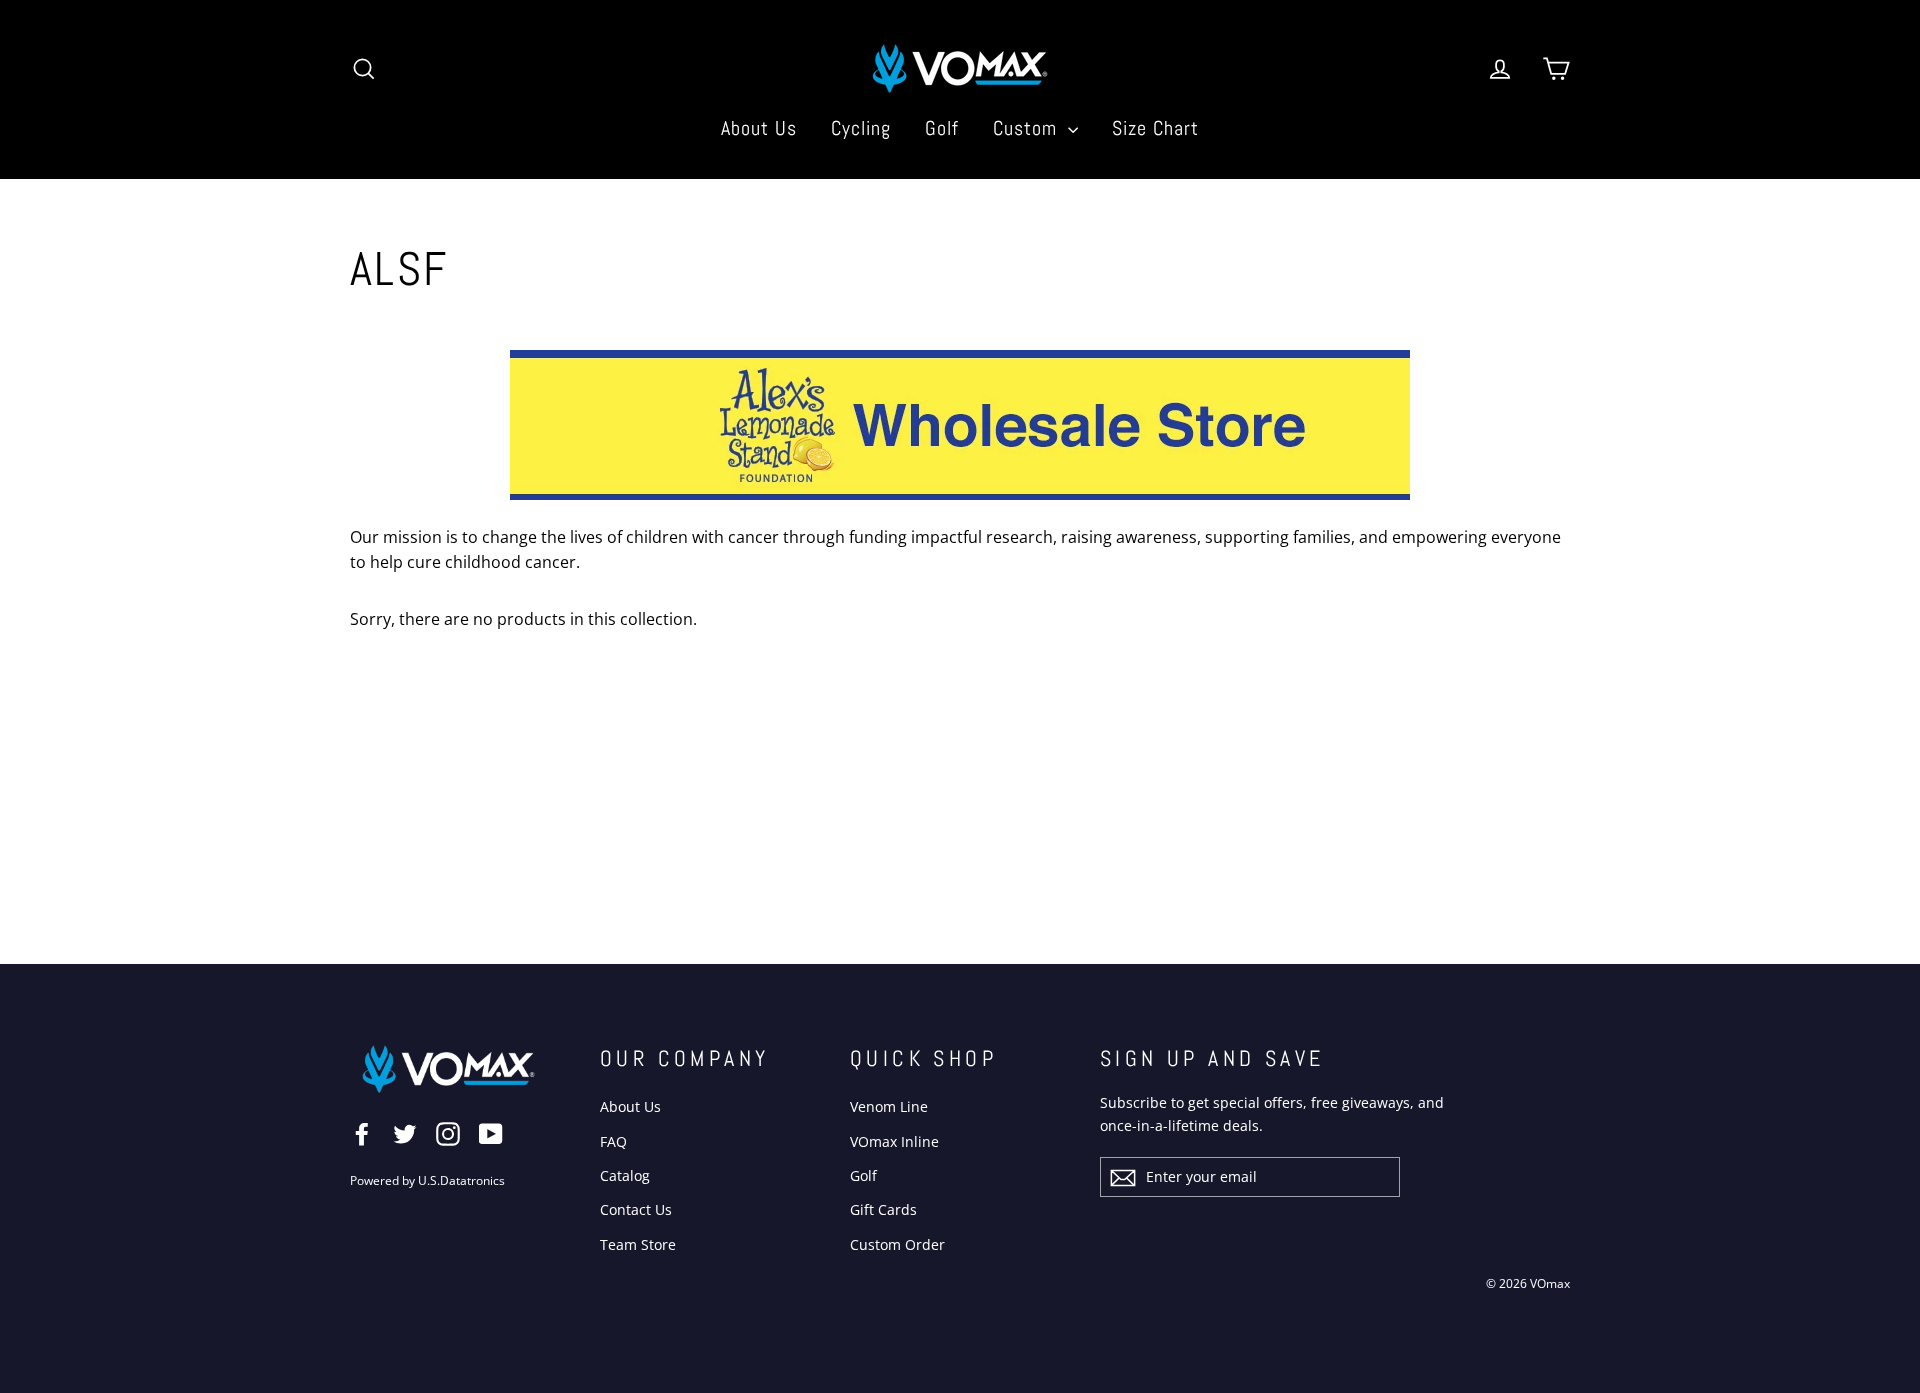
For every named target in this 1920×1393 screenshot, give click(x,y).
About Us (759, 128)
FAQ (613, 1141)
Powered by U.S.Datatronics (427, 1180)
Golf (942, 128)
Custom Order (897, 1244)
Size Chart (1155, 128)
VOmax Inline (894, 1141)
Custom (1028, 128)
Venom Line (889, 1106)
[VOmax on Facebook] (362, 1133)
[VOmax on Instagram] (448, 1133)
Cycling (861, 128)
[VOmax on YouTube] (491, 1133)
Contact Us (636, 1209)
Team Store (638, 1244)
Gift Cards (883, 1209)
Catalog (625, 1175)
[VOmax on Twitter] (405, 1133)
